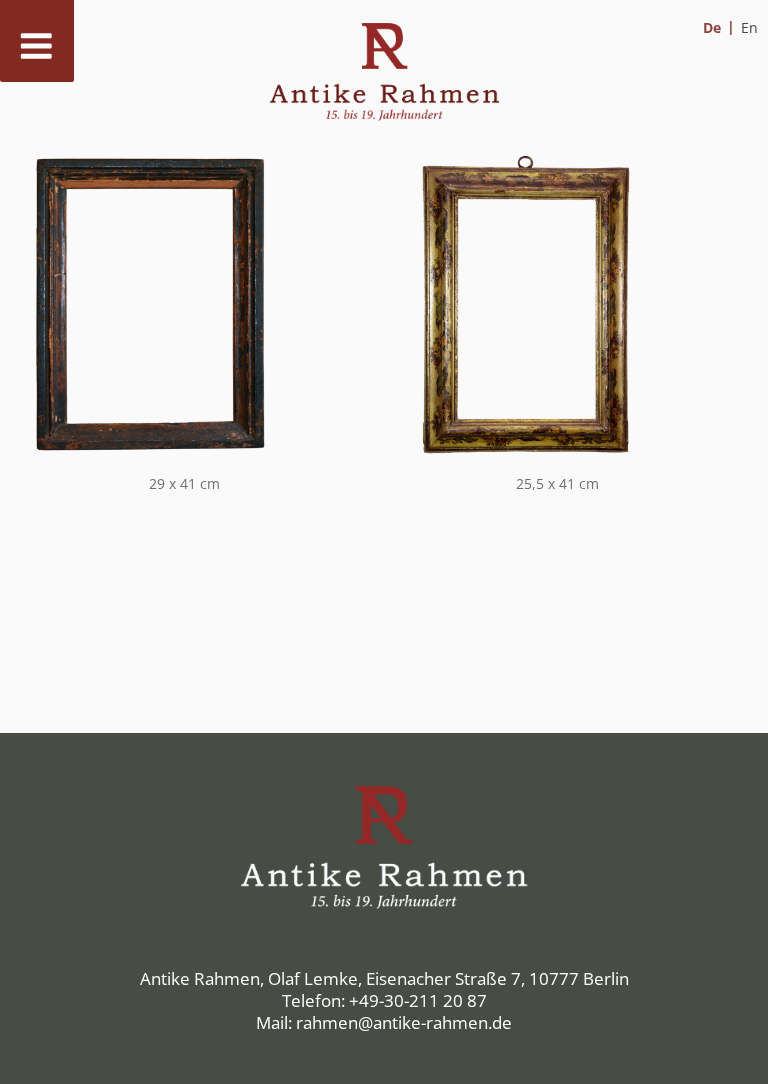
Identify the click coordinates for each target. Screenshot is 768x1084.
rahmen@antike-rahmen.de (404, 1022)
